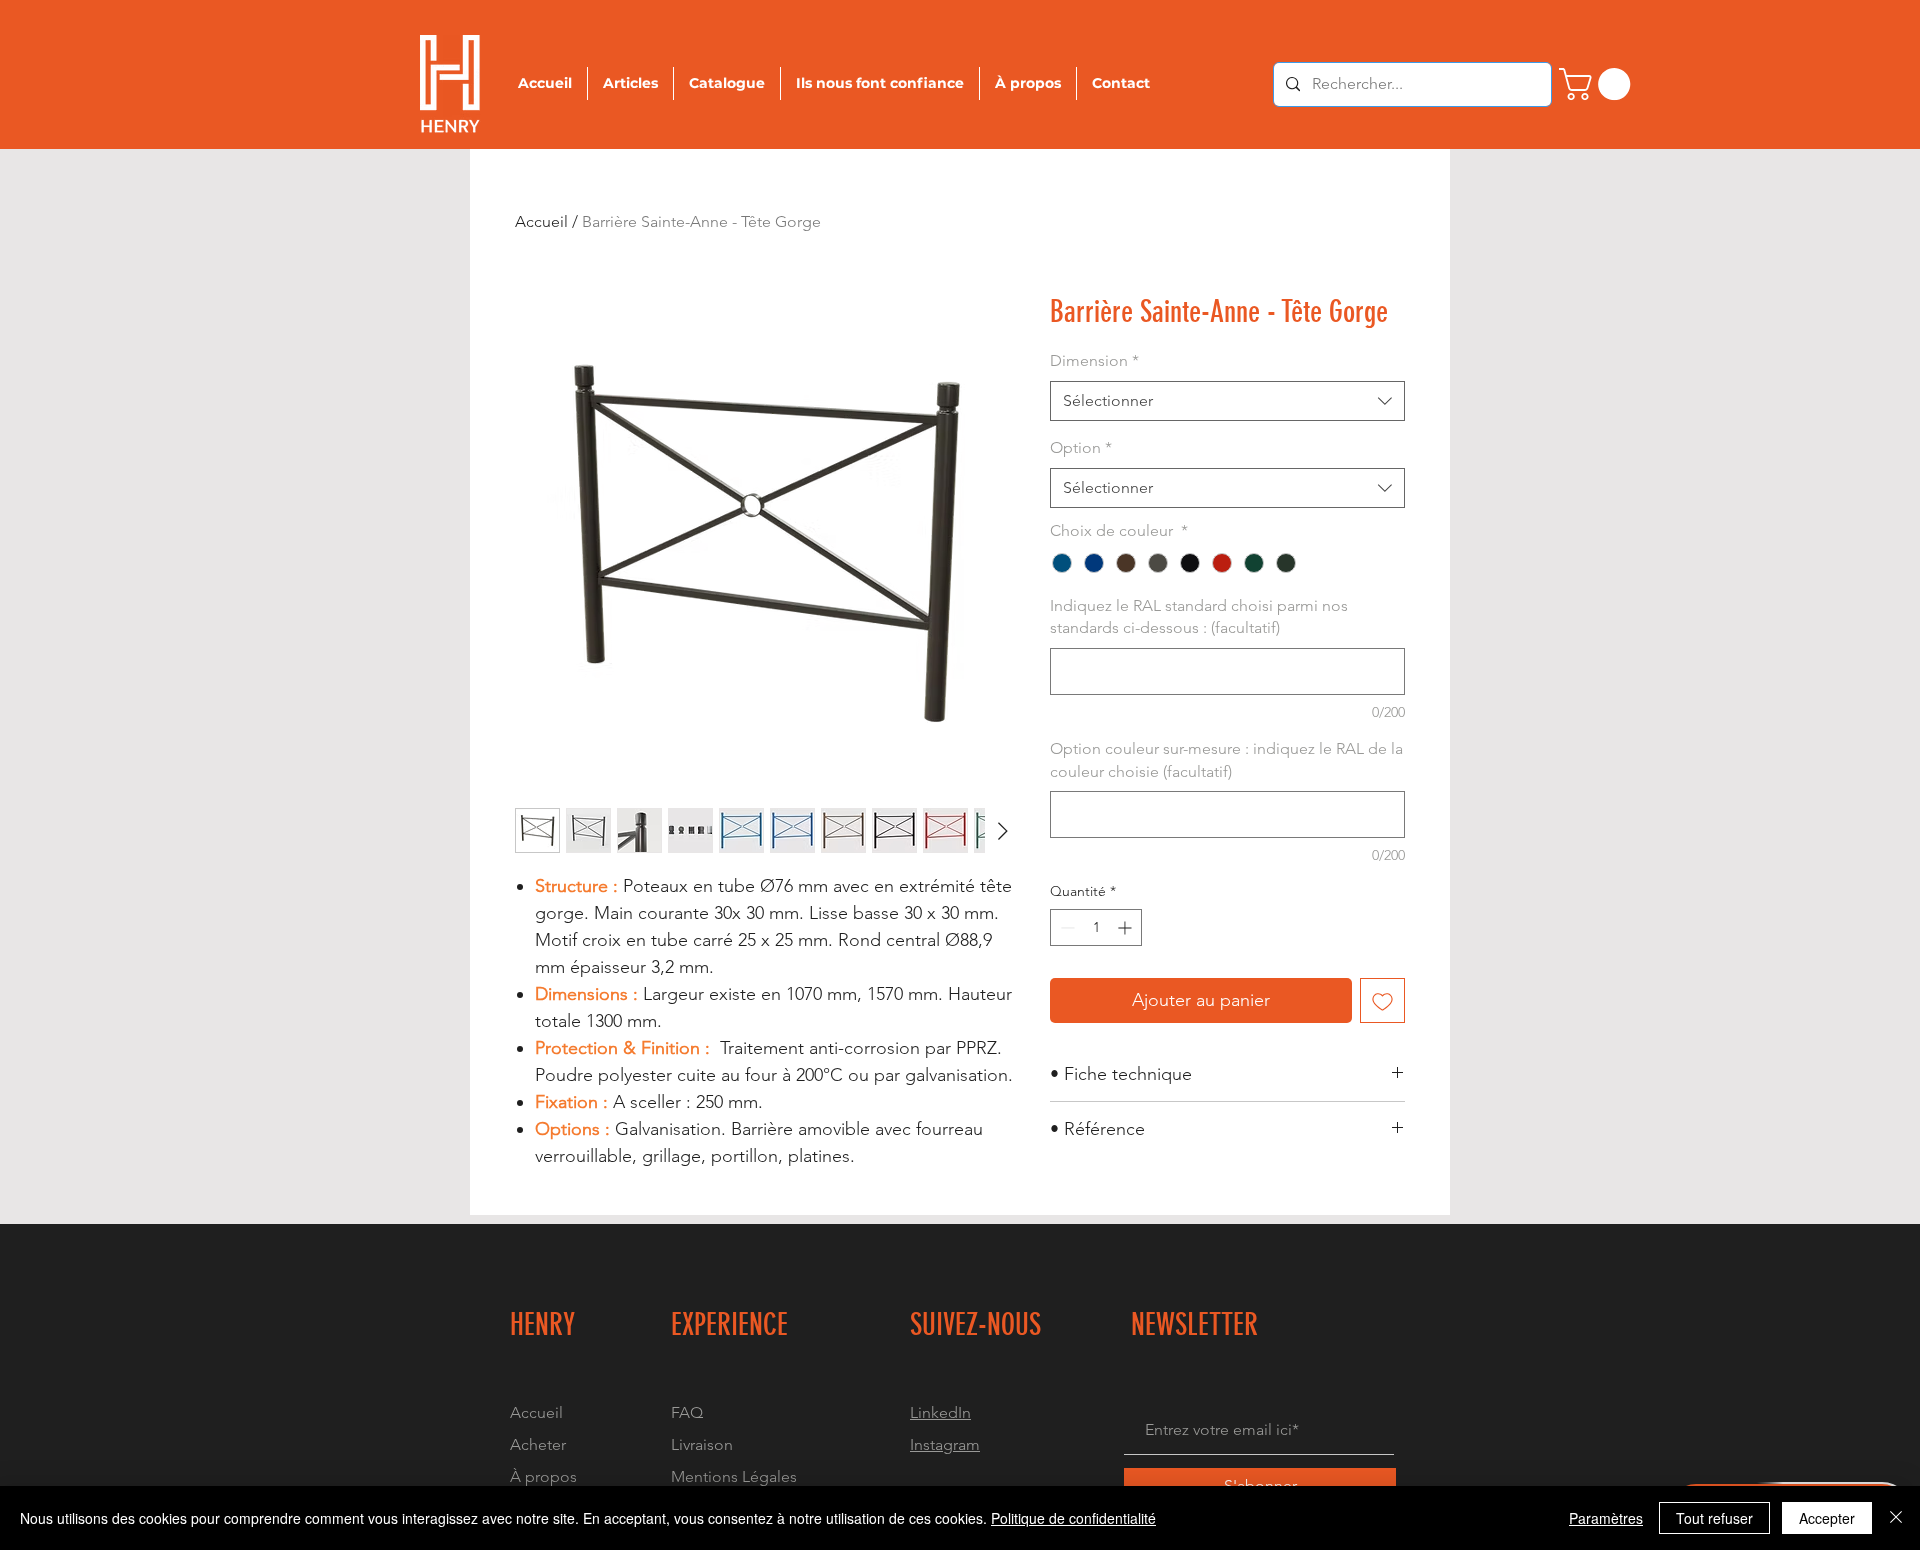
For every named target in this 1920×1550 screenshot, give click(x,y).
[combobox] (1227, 401)
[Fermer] (1896, 1518)
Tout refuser (1714, 1518)
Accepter (1827, 1518)
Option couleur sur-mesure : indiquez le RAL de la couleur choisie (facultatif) (1226, 759)
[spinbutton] (1096, 927)
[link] (1598, 84)
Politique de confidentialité (1073, 1518)
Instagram (945, 1444)
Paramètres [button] (1606, 1518)
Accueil (541, 221)
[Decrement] (1065, 927)
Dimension (1094, 360)
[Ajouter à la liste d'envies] (1382, 1000)
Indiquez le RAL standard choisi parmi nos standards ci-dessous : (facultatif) (1199, 616)
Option (1081, 447)
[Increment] (1126, 927)
